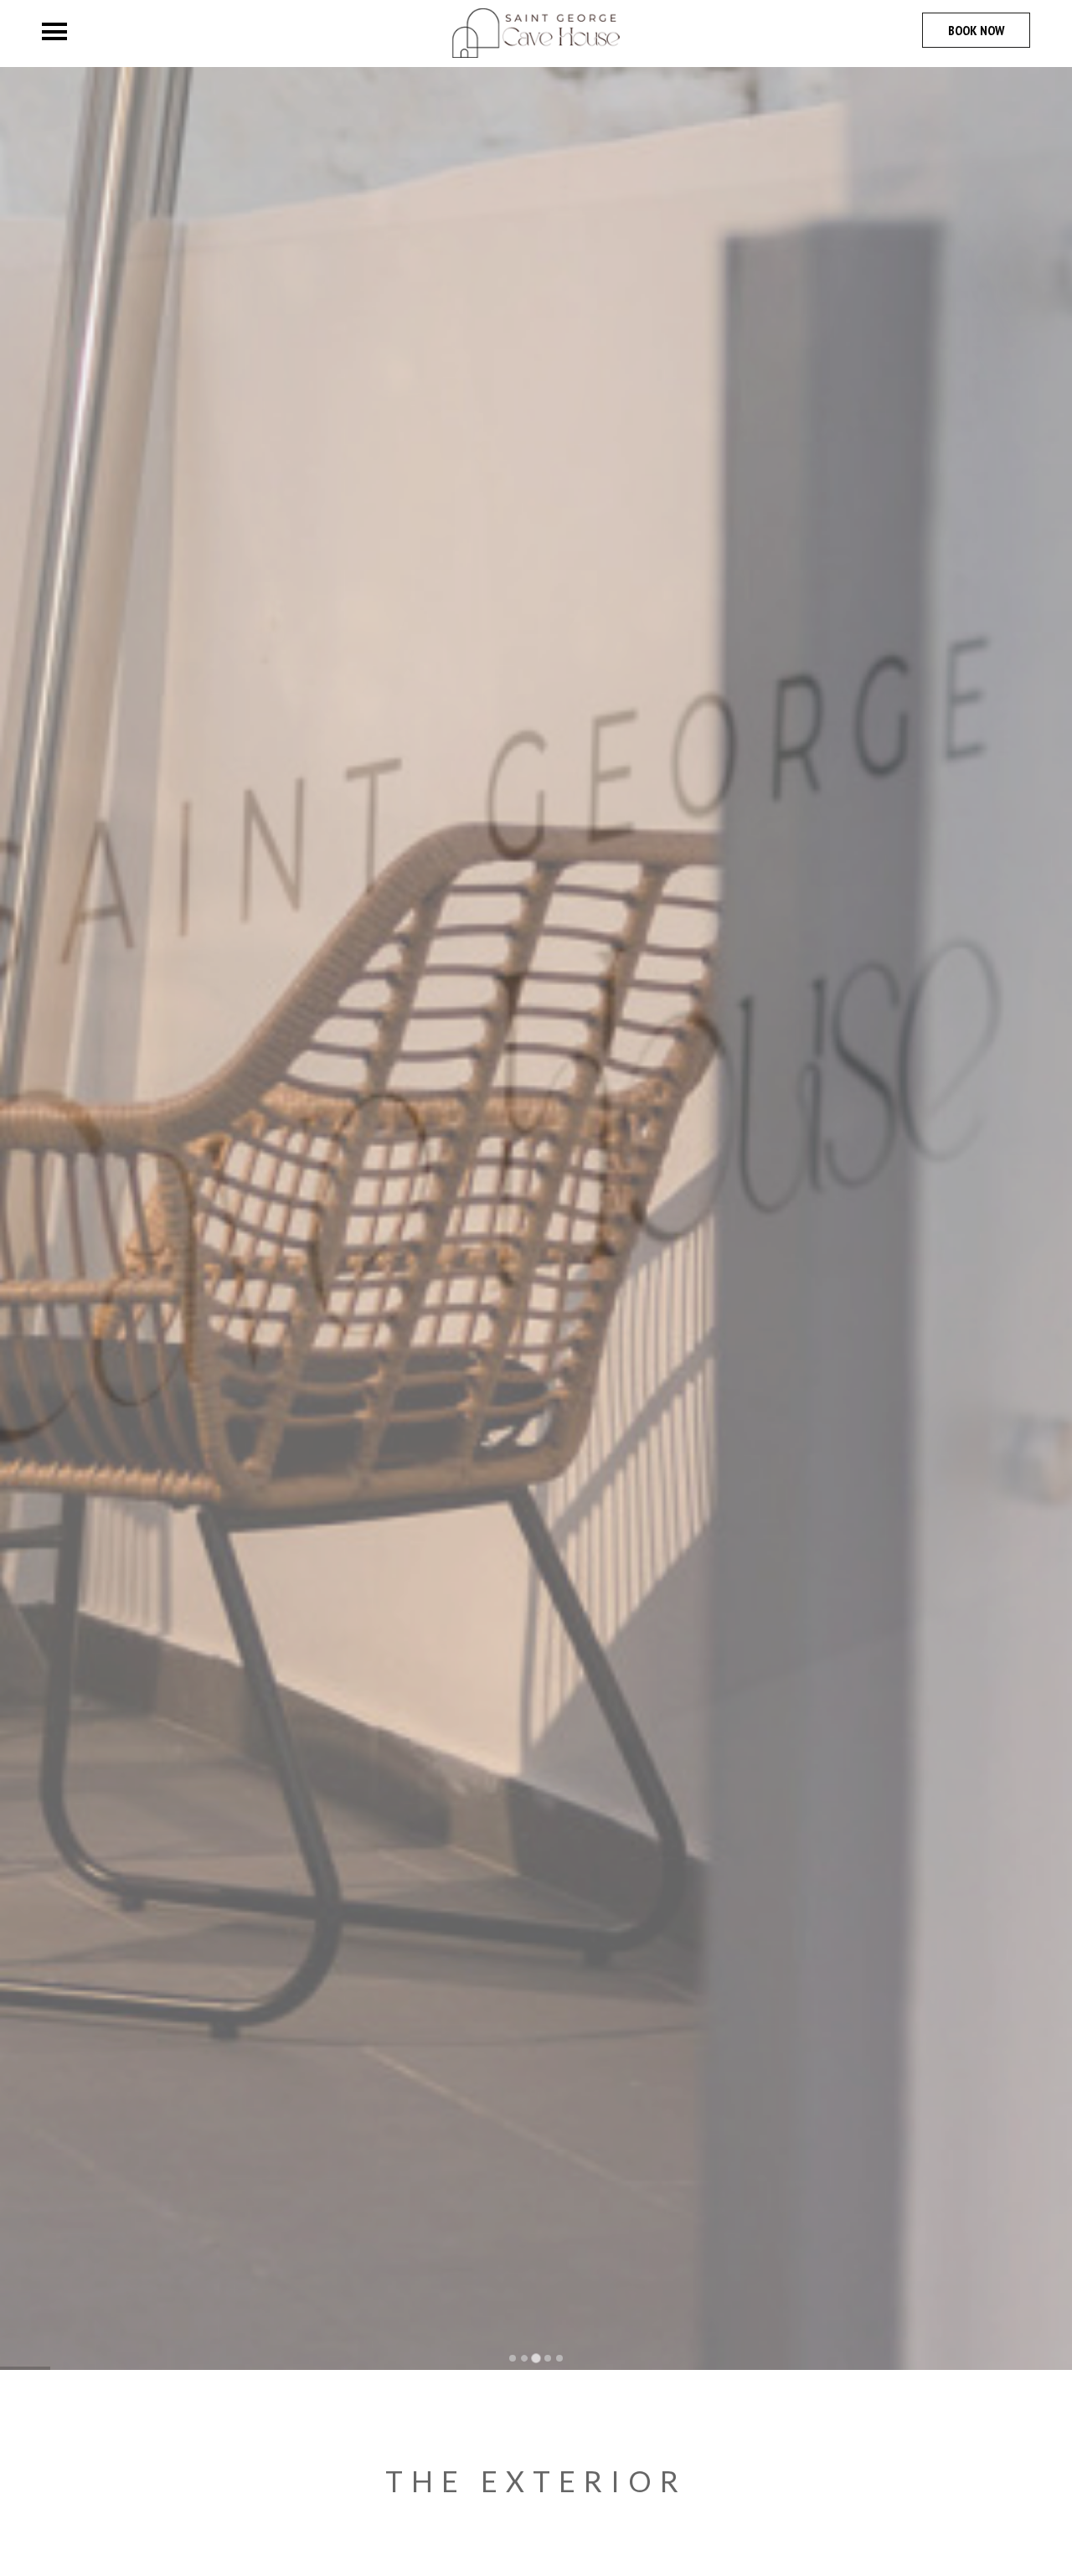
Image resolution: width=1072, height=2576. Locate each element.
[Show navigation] (54, 31)
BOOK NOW (976, 30)
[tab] (513, 2358)
